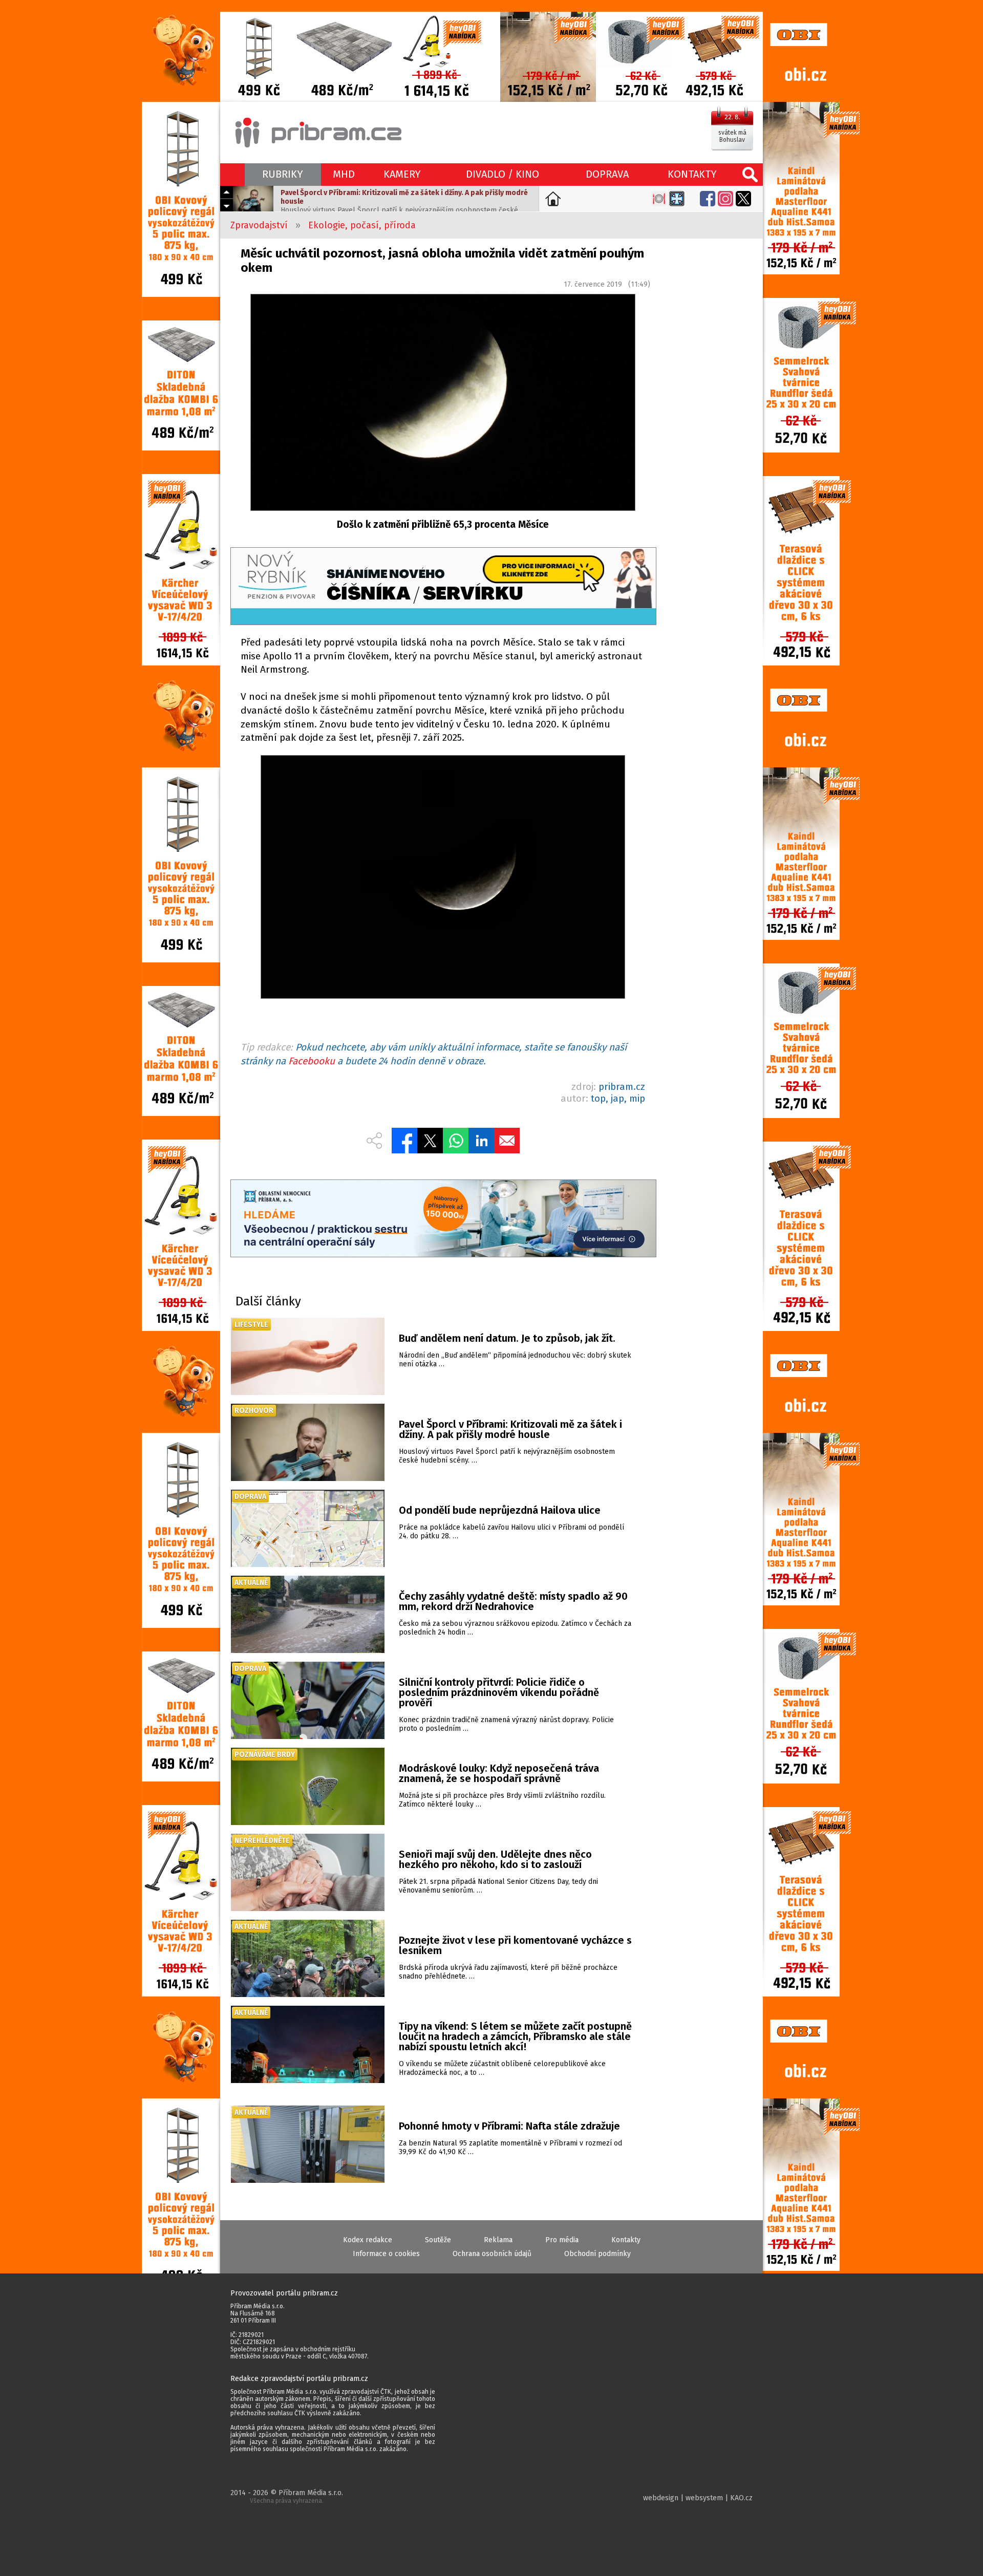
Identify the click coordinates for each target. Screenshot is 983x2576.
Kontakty (626, 2240)
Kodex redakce (368, 2240)
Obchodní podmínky (597, 2254)
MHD (344, 174)
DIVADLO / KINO (503, 174)
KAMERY (402, 174)
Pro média (562, 2240)
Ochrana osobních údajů (492, 2254)
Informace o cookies (386, 2254)
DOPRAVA (607, 174)
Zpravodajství (259, 225)
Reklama (498, 2240)
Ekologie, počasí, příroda (362, 225)
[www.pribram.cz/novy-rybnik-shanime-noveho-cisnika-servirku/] (443, 587)
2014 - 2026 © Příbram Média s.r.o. (287, 2496)
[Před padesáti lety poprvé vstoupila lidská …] (443, 879)
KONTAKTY (692, 174)
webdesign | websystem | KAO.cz (698, 2498)
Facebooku (312, 1061)
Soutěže (438, 2240)
